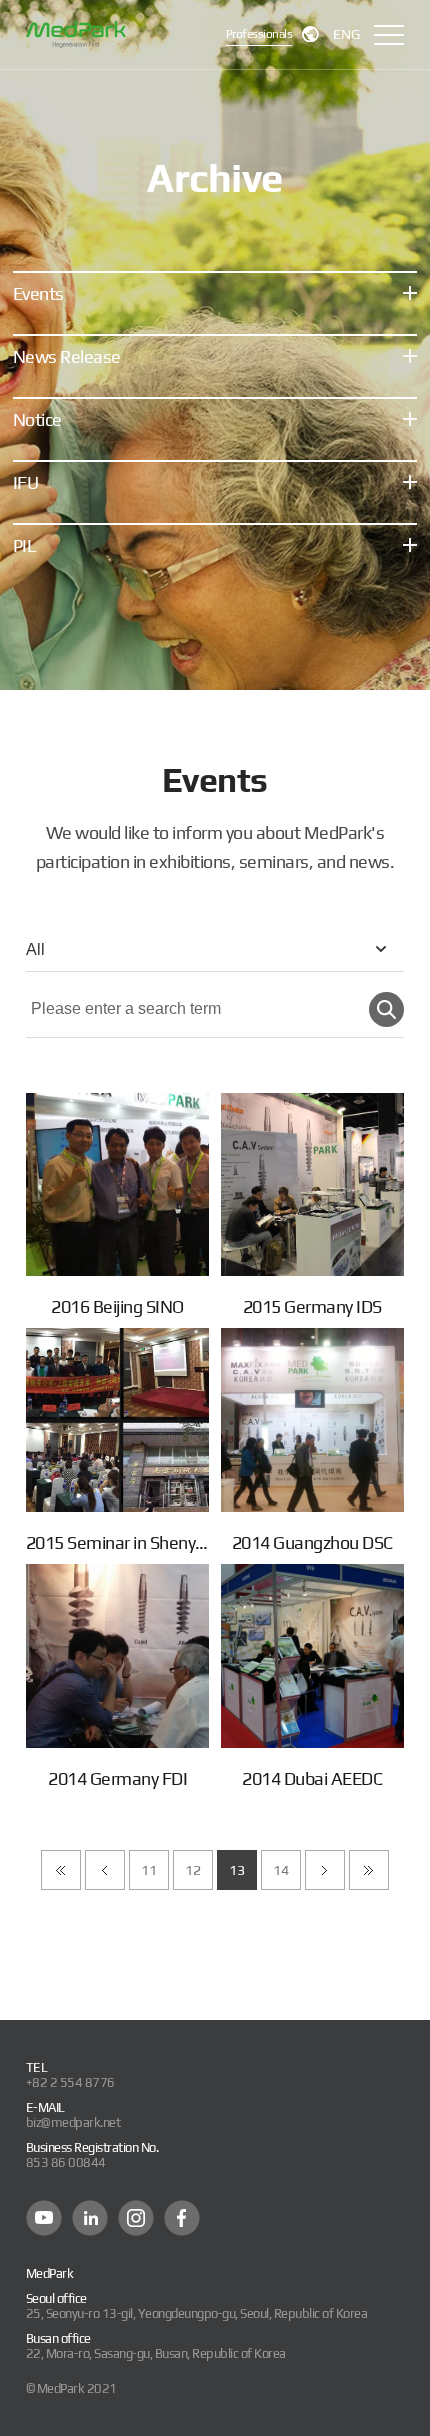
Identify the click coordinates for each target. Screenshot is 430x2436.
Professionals (259, 34)
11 (148, 1870)
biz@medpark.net (73, 2122)
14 (280, 1870)
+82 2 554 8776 (70, 2082)
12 (192, 1870)
